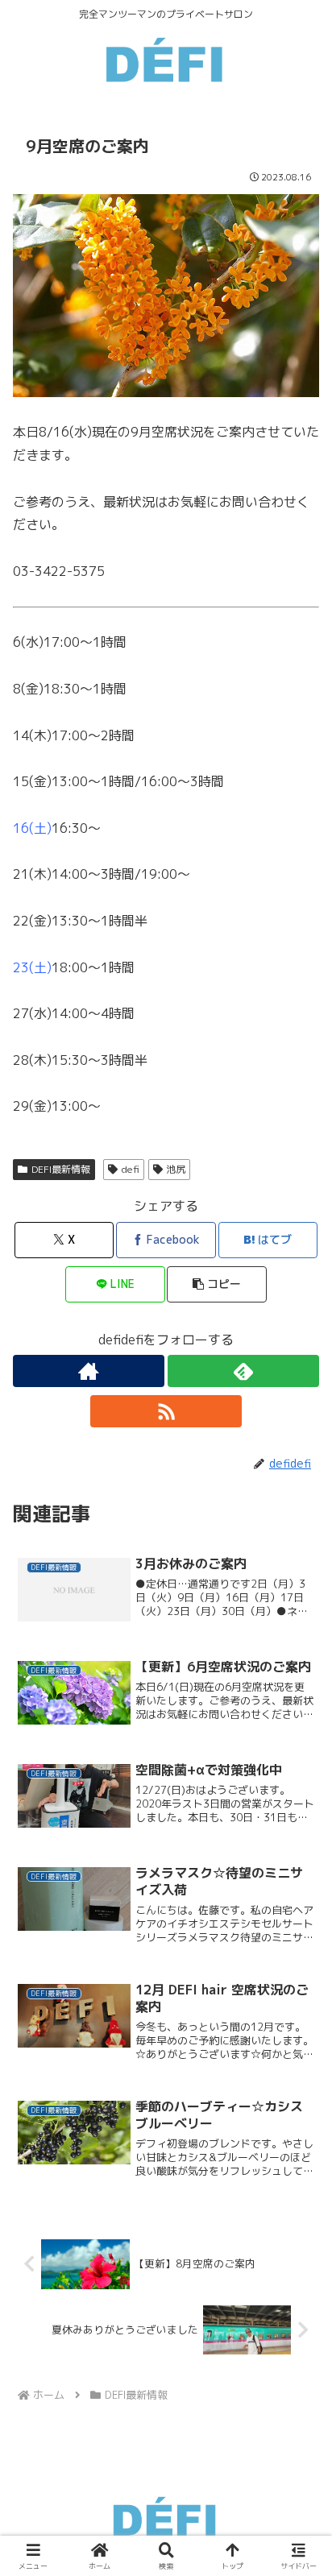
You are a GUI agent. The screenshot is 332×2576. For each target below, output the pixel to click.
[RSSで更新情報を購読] (166, 1411)
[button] (217, 1284)
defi (131, 1169)
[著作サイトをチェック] (89, 1371)
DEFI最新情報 (61, 1169)
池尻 (176, 1169)
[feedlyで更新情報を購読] (243, 1371)
